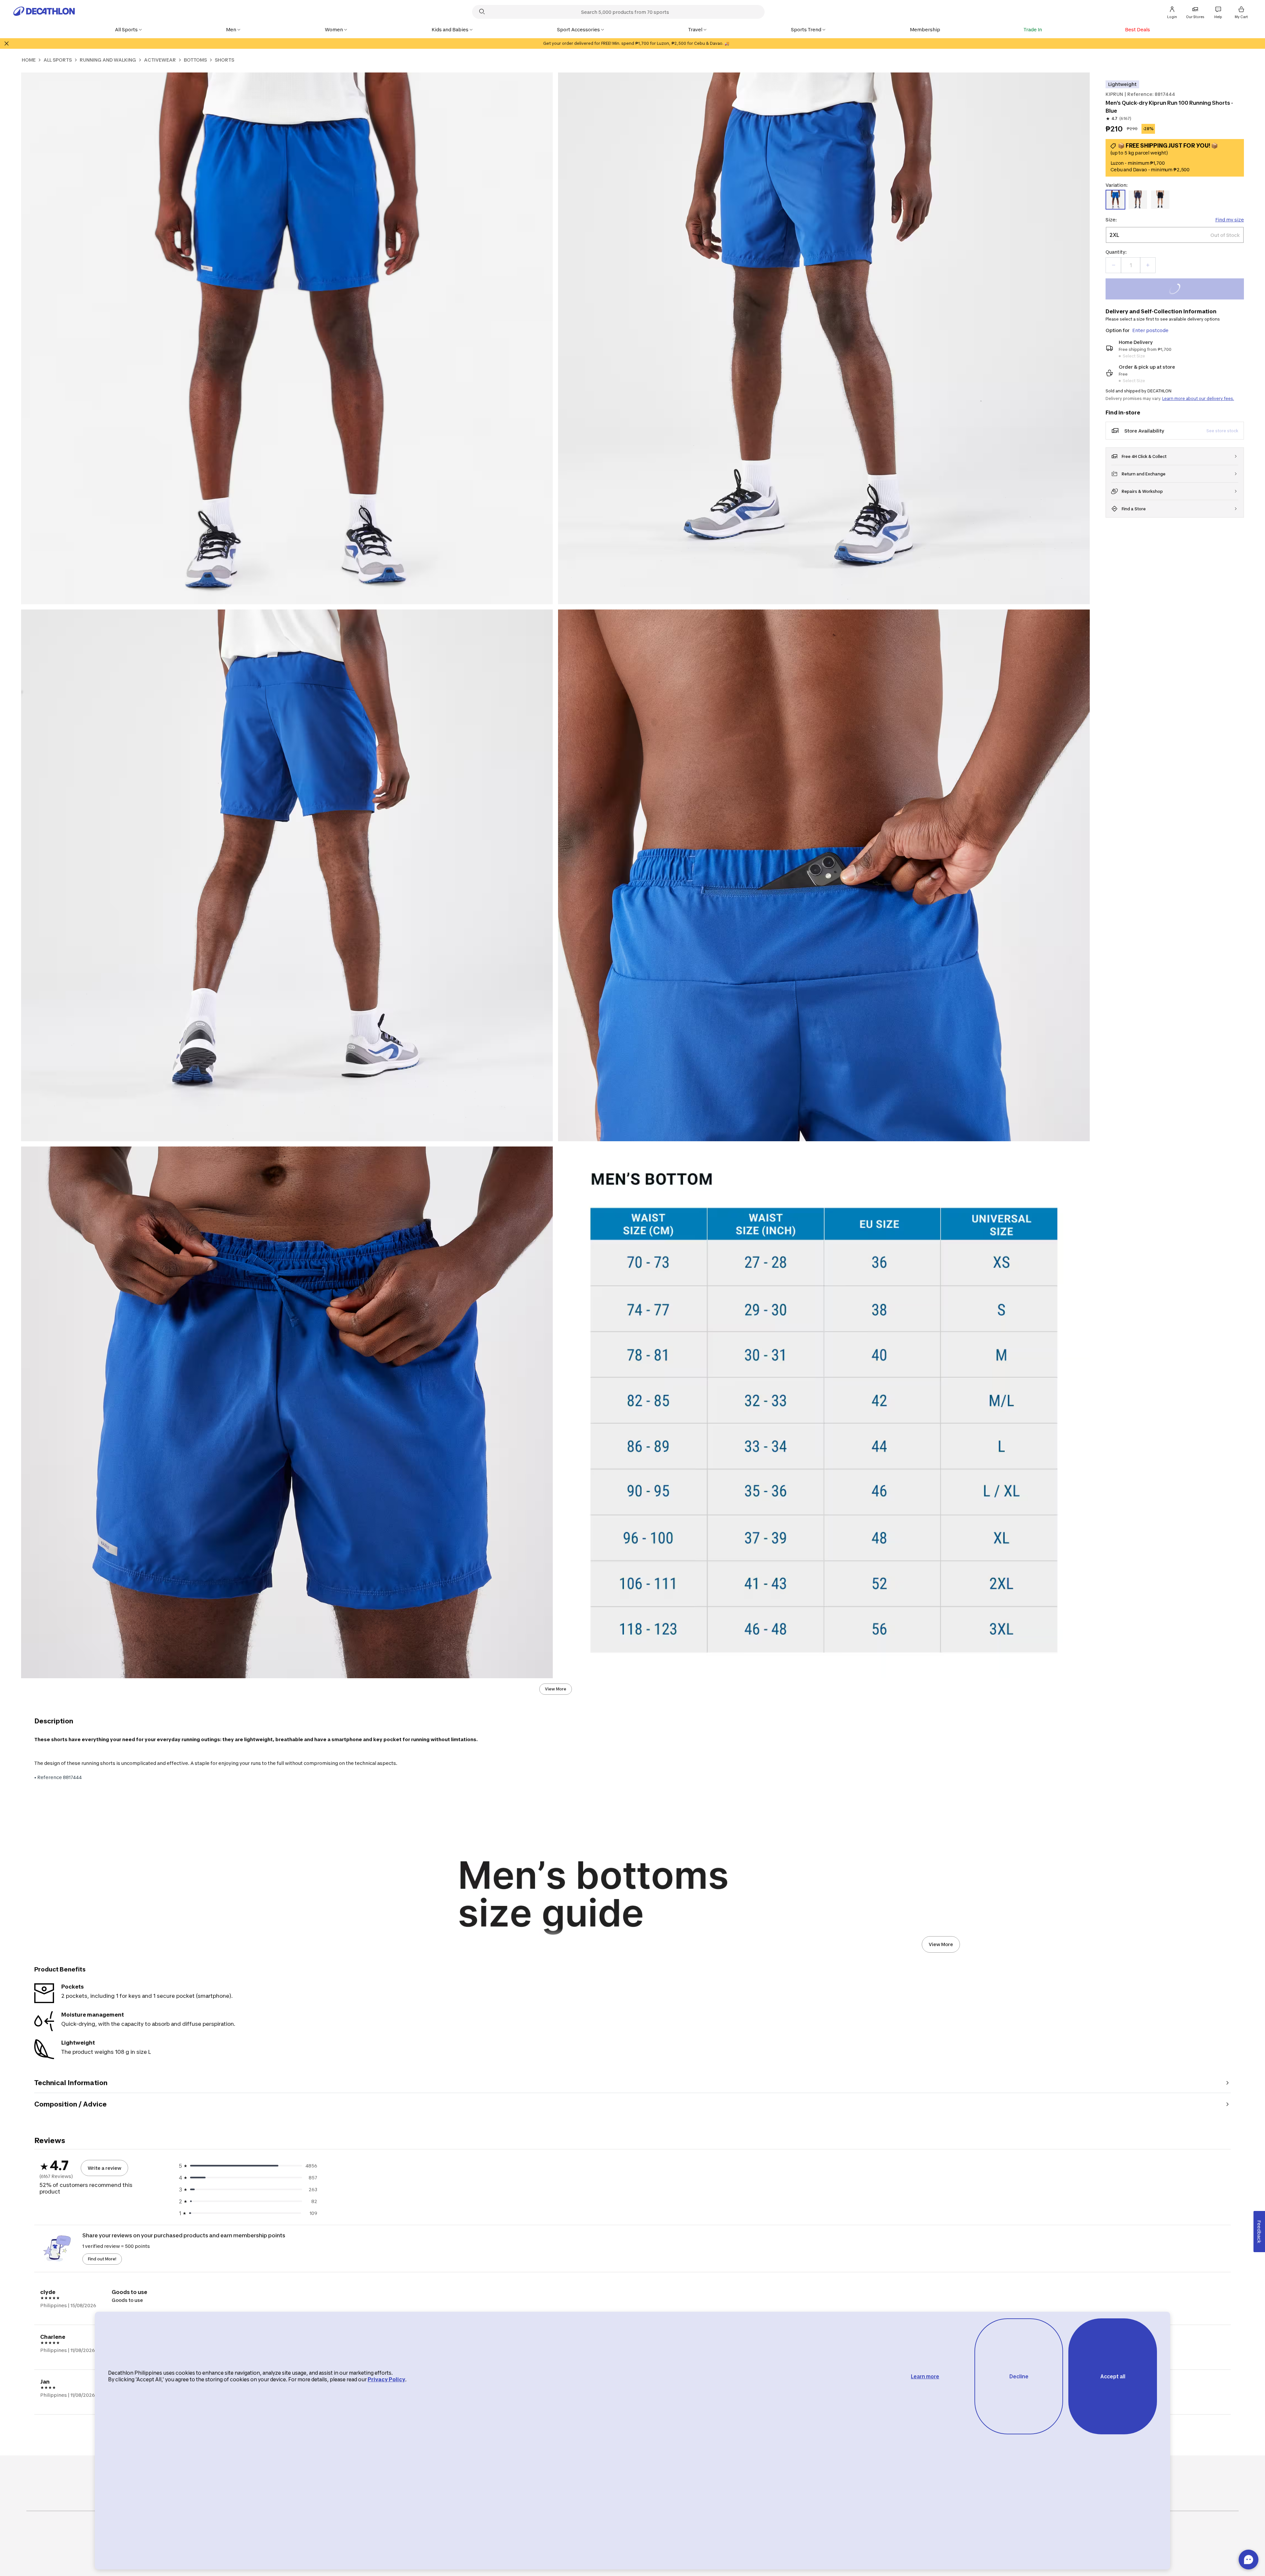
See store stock (1222, 431)
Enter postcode (1150, 330)
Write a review (104, 2168)
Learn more (925, 2377)
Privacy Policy (386, 2379)
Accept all (1113, 2377)
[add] (1148, 265)
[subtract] (1113, 265)
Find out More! (102, 2259)
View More (556, 1689)
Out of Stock (1179, 290)
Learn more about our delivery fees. (1198, 398)
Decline (1019, 2377)
